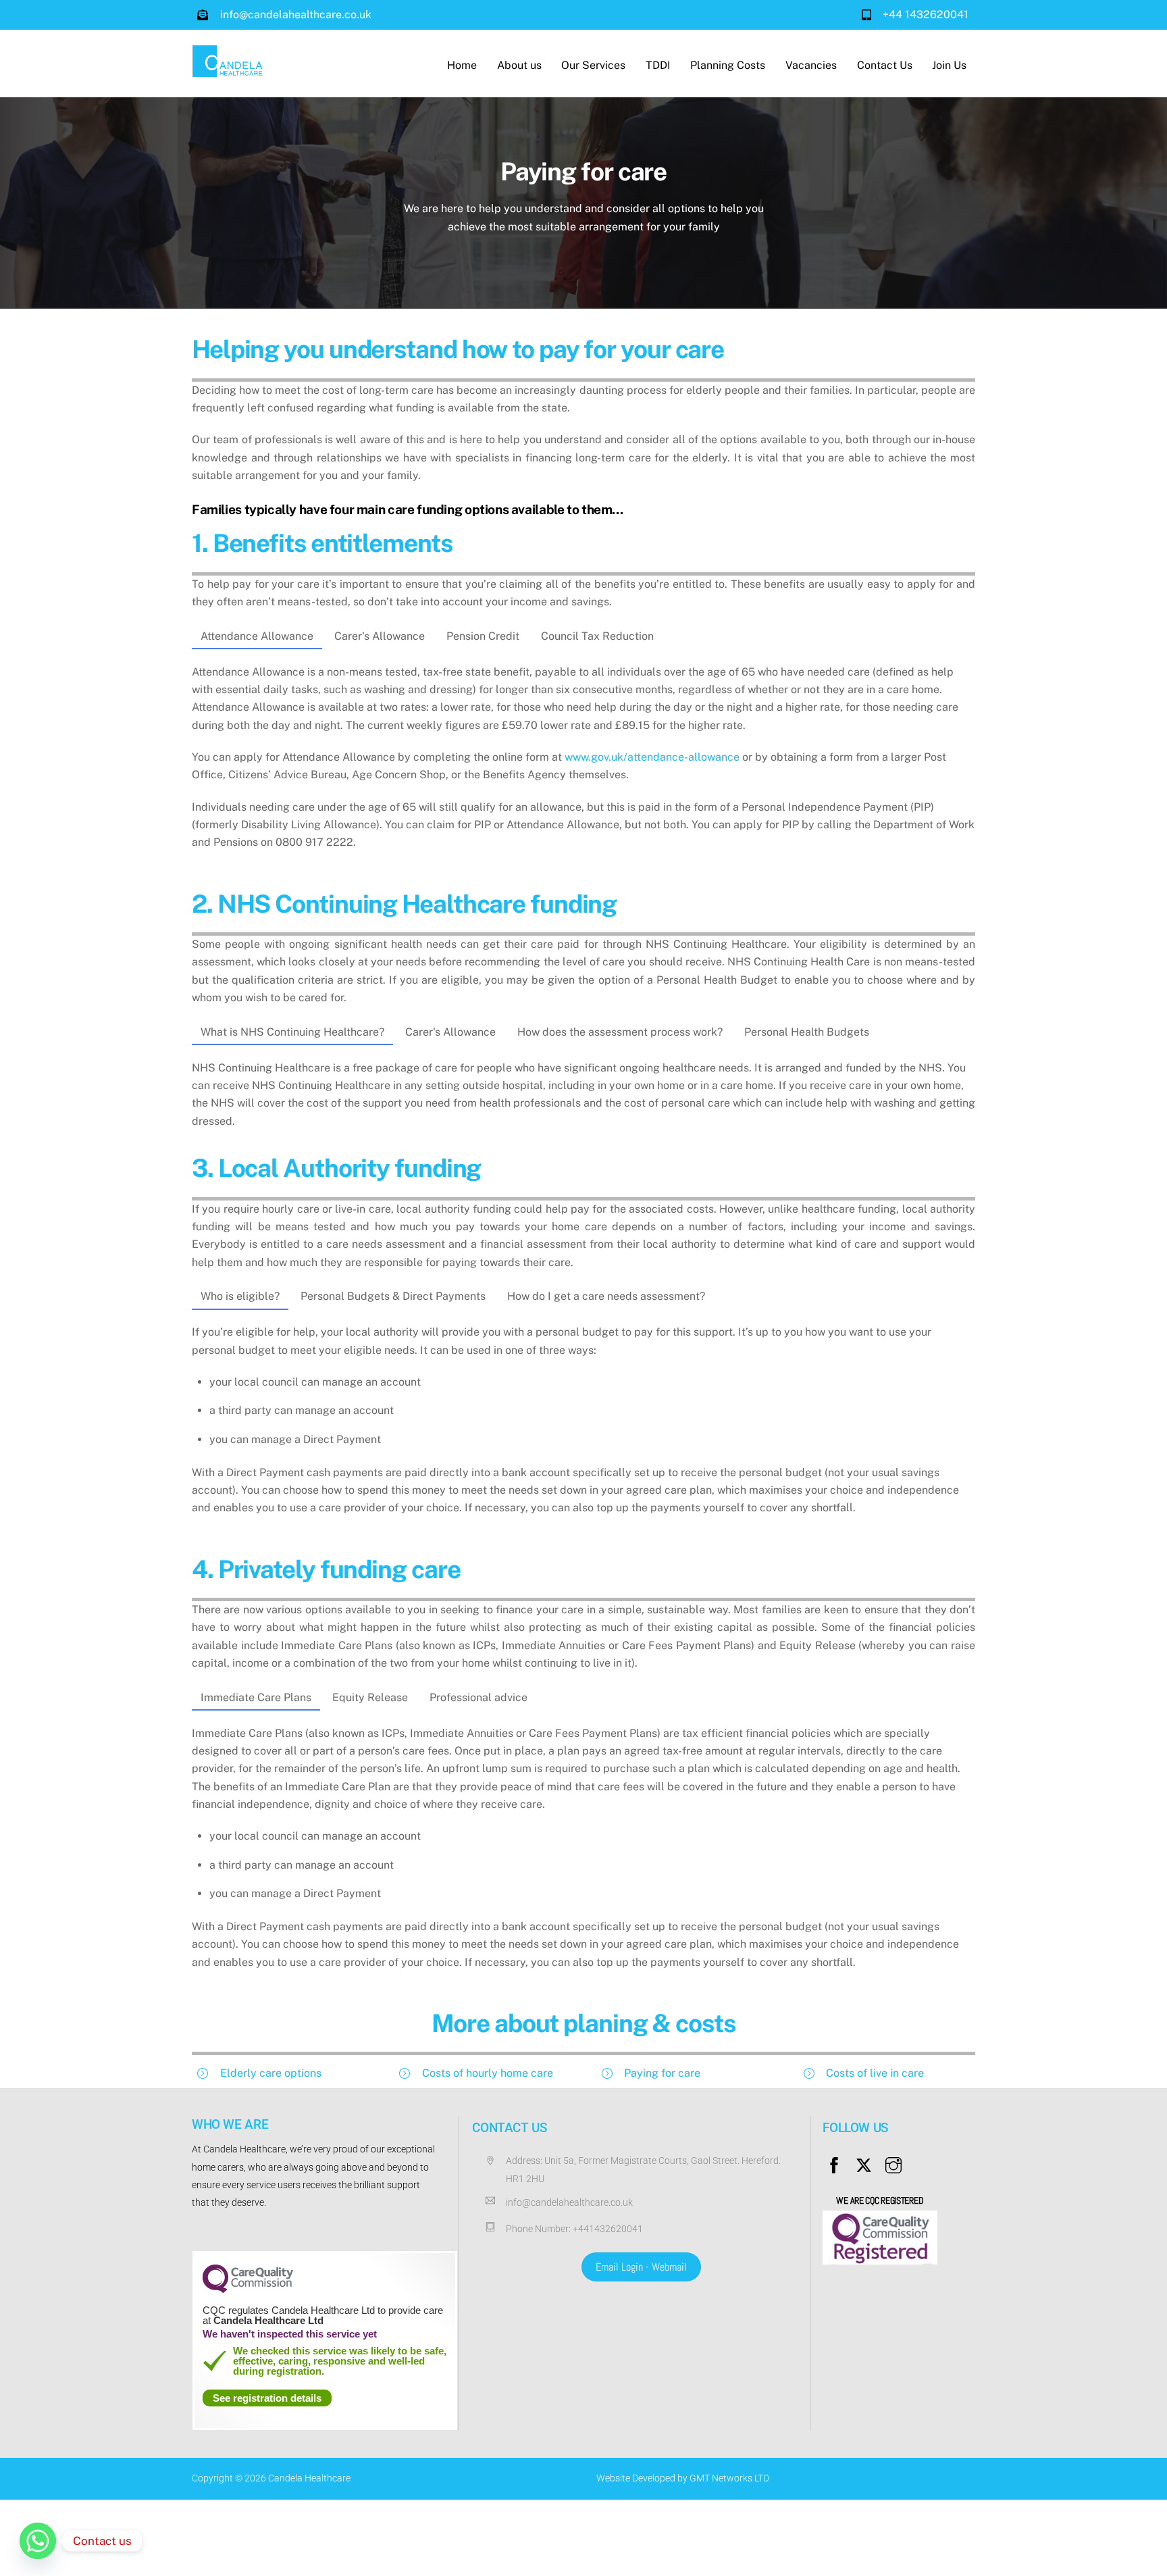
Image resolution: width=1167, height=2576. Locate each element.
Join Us (949, 65)
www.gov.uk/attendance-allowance (652, 757)
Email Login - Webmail (641, 2267)
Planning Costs (728, 65)
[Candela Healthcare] (229, 71)
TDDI (658, 65)
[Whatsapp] (38, 2541)
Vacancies (811, 65)
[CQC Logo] (248, 2290)
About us (519, 65)
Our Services (593, 65)
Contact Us (885, 65)
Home (462, 65)
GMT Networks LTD (729, 2478)
